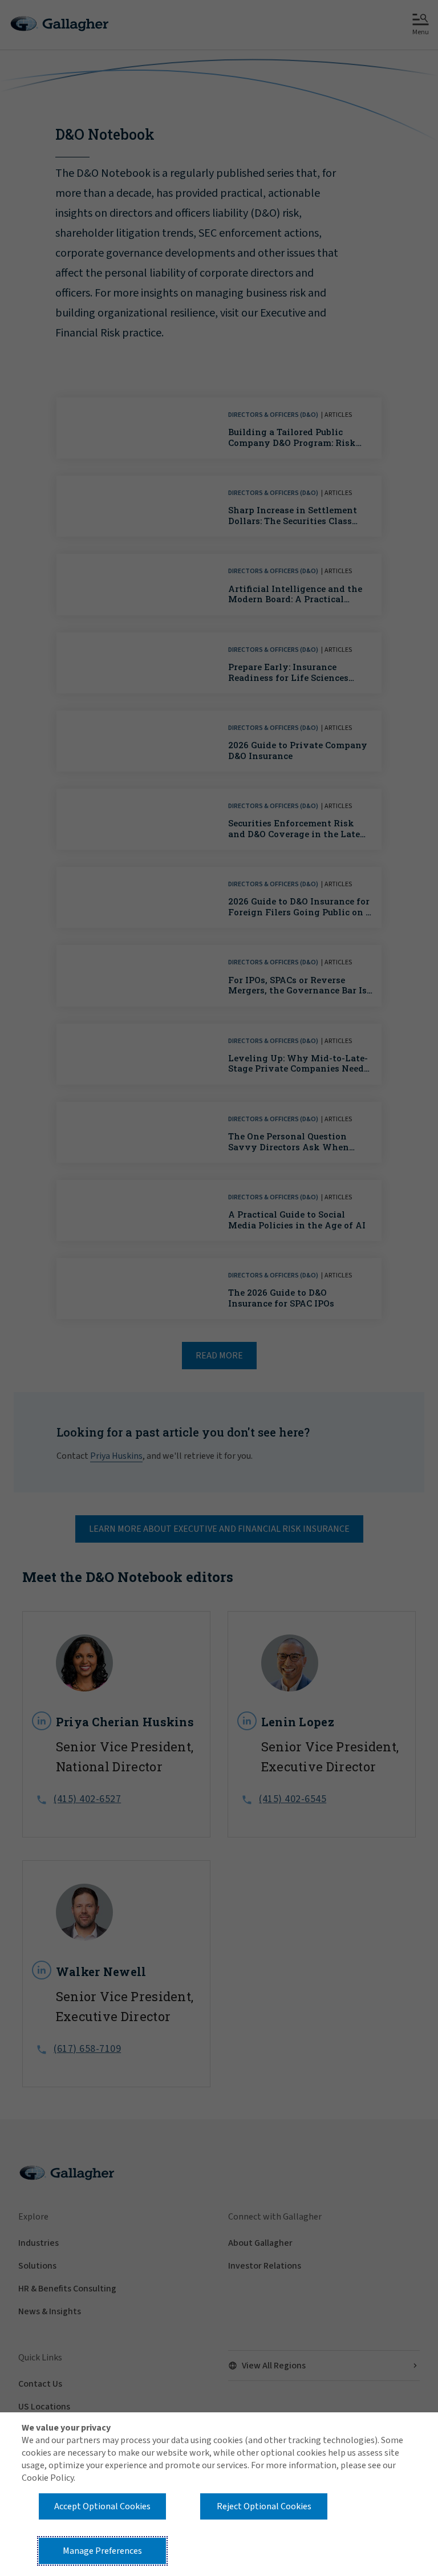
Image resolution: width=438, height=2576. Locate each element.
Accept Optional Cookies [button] (102, 2506)
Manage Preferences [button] (102, 2551)
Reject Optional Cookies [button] (264, 2506)
